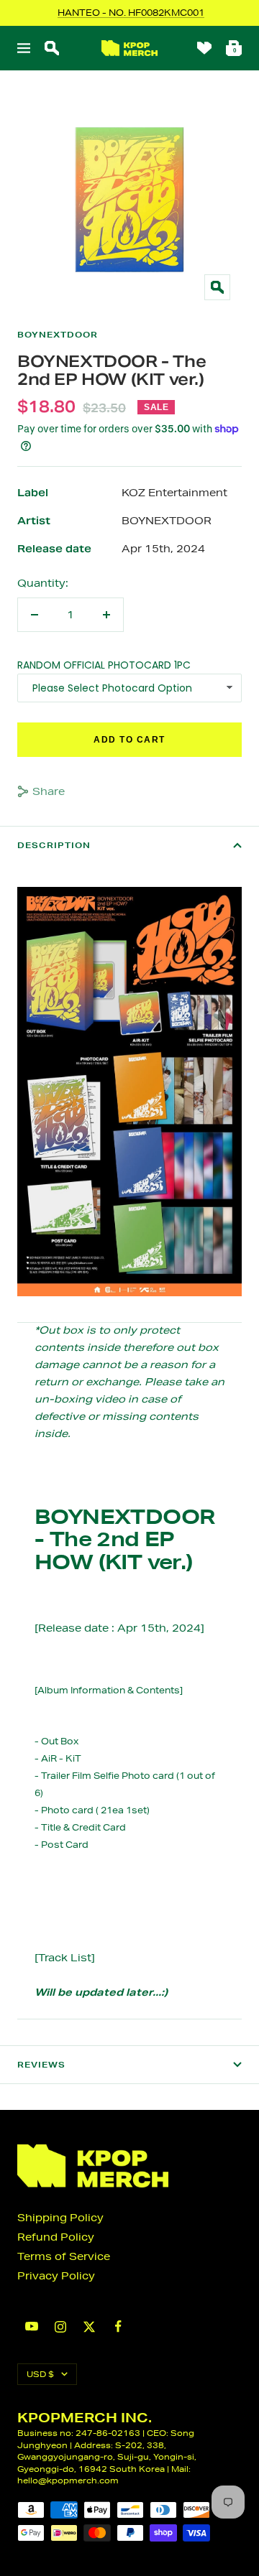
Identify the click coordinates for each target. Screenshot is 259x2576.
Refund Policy (56, 2237)
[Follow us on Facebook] (118, 2326)
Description (54, 845)
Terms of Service (64, 2256)
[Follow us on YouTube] (32, 2326)
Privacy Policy (56, 2276)
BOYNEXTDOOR (58, 335)
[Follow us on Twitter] (89, 2327)
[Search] (52, 48)
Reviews (41, 2065)
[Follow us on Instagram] (60, 2327)
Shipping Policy (60, 2218)
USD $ (40, 2374)
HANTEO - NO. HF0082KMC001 (131, 13)
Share (49, 791)
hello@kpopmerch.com (68, 2480)
